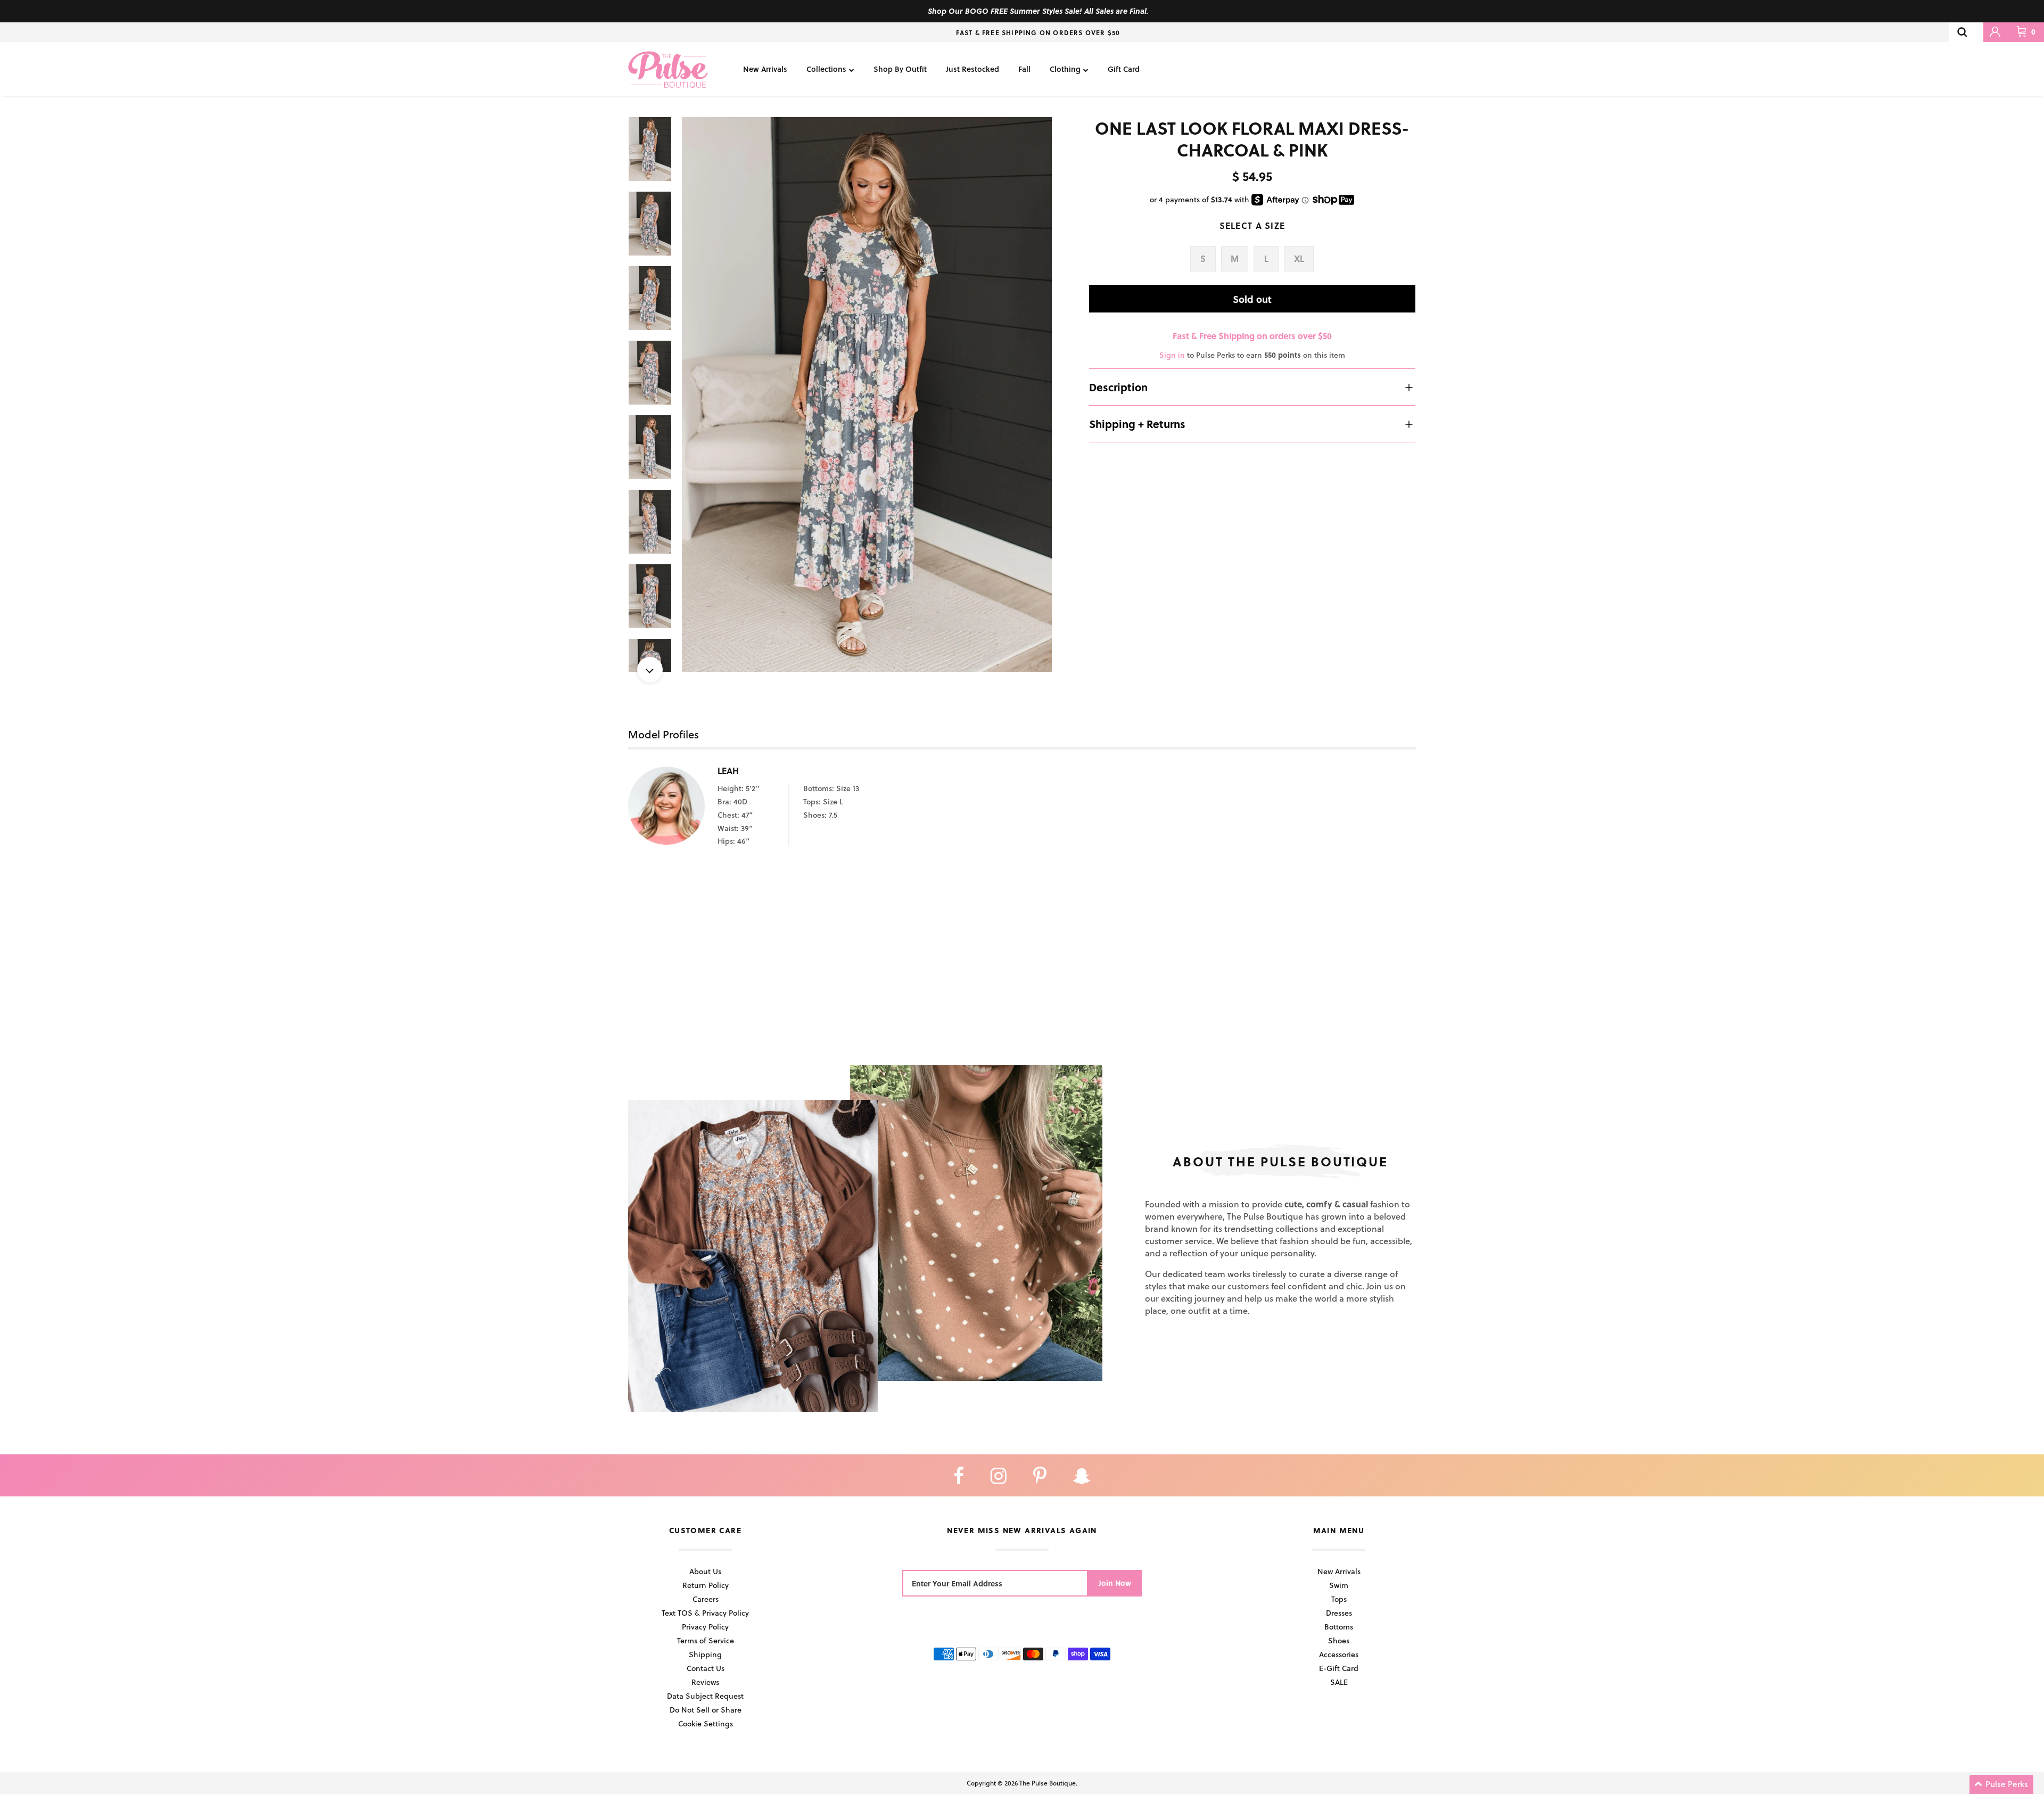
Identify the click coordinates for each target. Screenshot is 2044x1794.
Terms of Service (706, 1640)
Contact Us (706, 1668)
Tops (1339, 1599)
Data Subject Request (705, 1696)
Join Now (1115, 1583)
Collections (826, 69)
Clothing (1065, 69)
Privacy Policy (705, 1627)
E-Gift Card (1339, 1668)
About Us (705, 1571)
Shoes (1339, 1640)
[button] (2001, 1784)
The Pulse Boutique (1048, 1783)
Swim (1339, 1585)
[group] (867, 395)
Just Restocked (972, 69)
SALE (1339, 1682)
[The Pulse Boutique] (668, 69)
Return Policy (706, 1585)
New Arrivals (765, 69)
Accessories (1339, 1654)
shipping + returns (1137, 424)
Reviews (705, 1682)
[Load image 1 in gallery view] (867, 395)
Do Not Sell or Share (706, 1710)
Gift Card (1124, 69)
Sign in (1172, 355)
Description (1118, 387)
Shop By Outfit (900, 69)
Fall (1024, 69)
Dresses (1339, 1613)
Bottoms (1339, 1627)
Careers (706, 1599)
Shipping (705, 1654)
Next (650, 670)
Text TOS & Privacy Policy (705, 1613)
